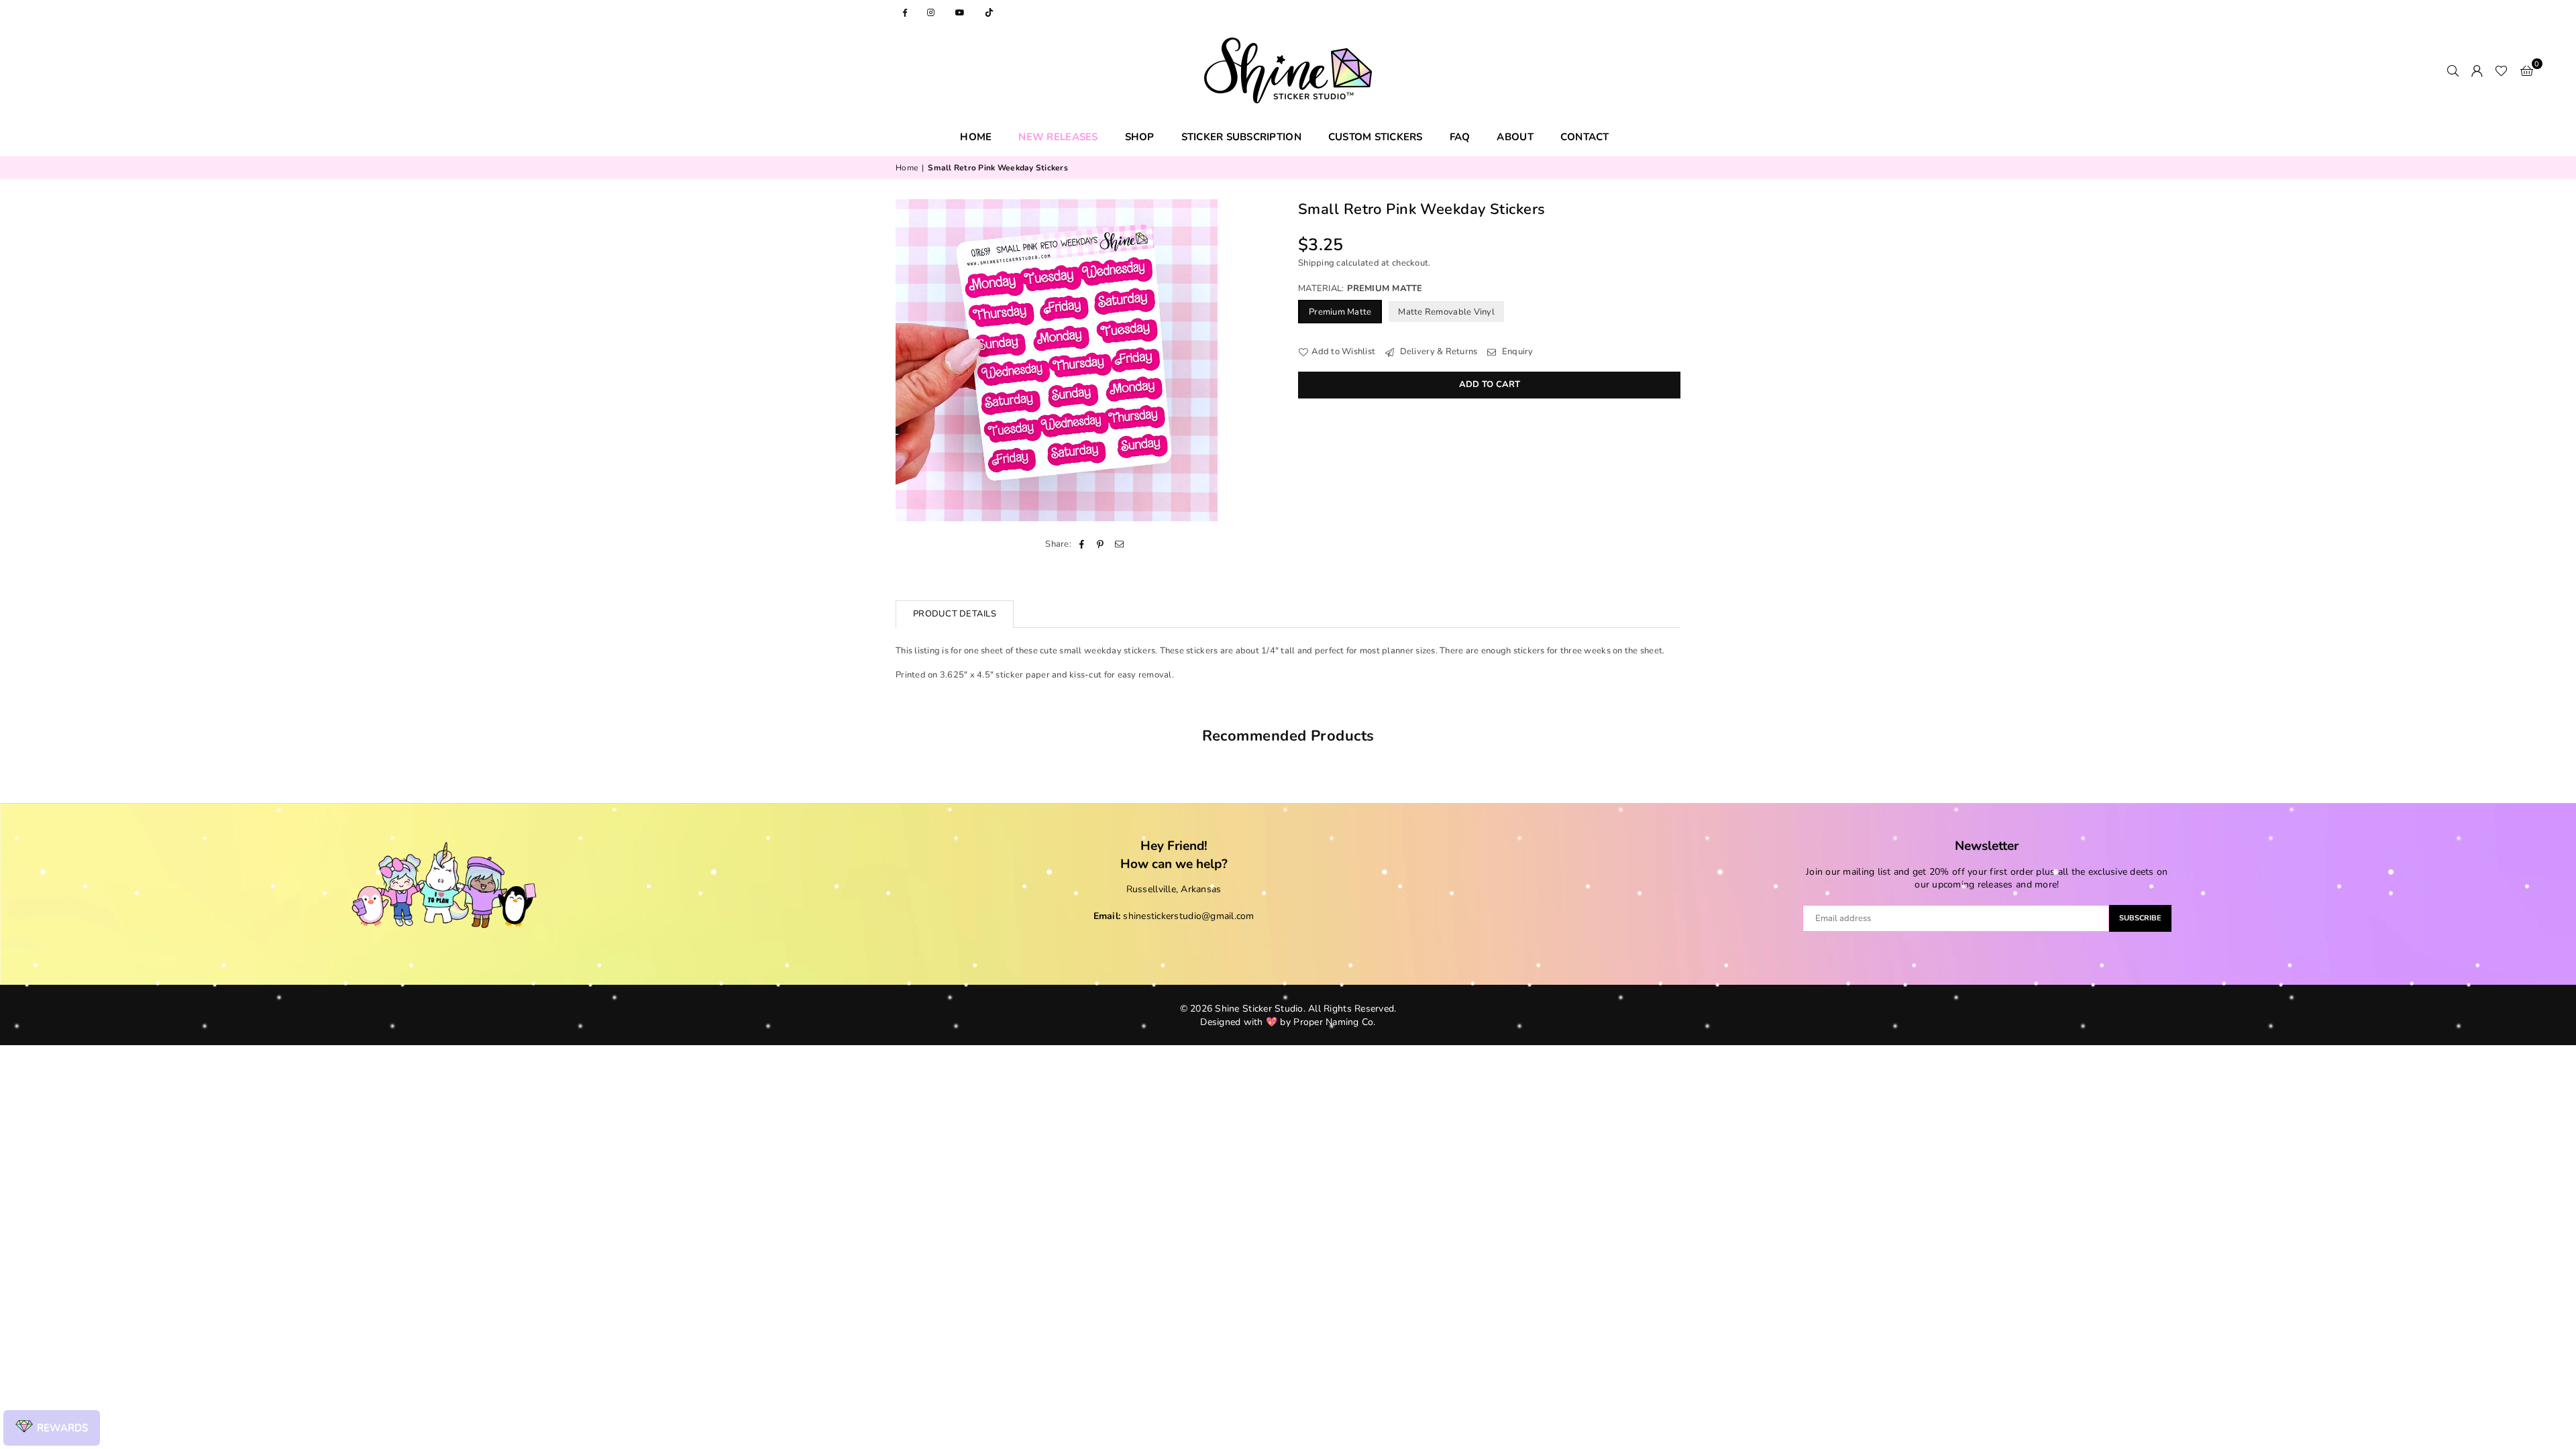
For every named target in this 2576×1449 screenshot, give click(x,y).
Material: (1360, 288)
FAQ (1460, 137)
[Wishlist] (2501, 70)
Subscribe (2140, 918)
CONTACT (1585, 137)
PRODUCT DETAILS (955, 614)
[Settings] (2477, 70)
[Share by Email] (1120, 544)
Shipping (1316, 263)
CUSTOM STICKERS (1376, 137)
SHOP (1140, 137)
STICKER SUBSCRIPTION (1241, 137)
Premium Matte (1340, 312)
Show (52, 1428)
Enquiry (1516, 352)
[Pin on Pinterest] (1101, 544)
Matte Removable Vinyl (1446, 312)
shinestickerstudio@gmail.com (1188, 916)
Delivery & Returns (1437, 352)
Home (907, 168)
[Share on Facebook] (1082, 544)
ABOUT (1515, 137)
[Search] (2453, 70)
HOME (976, 137)
